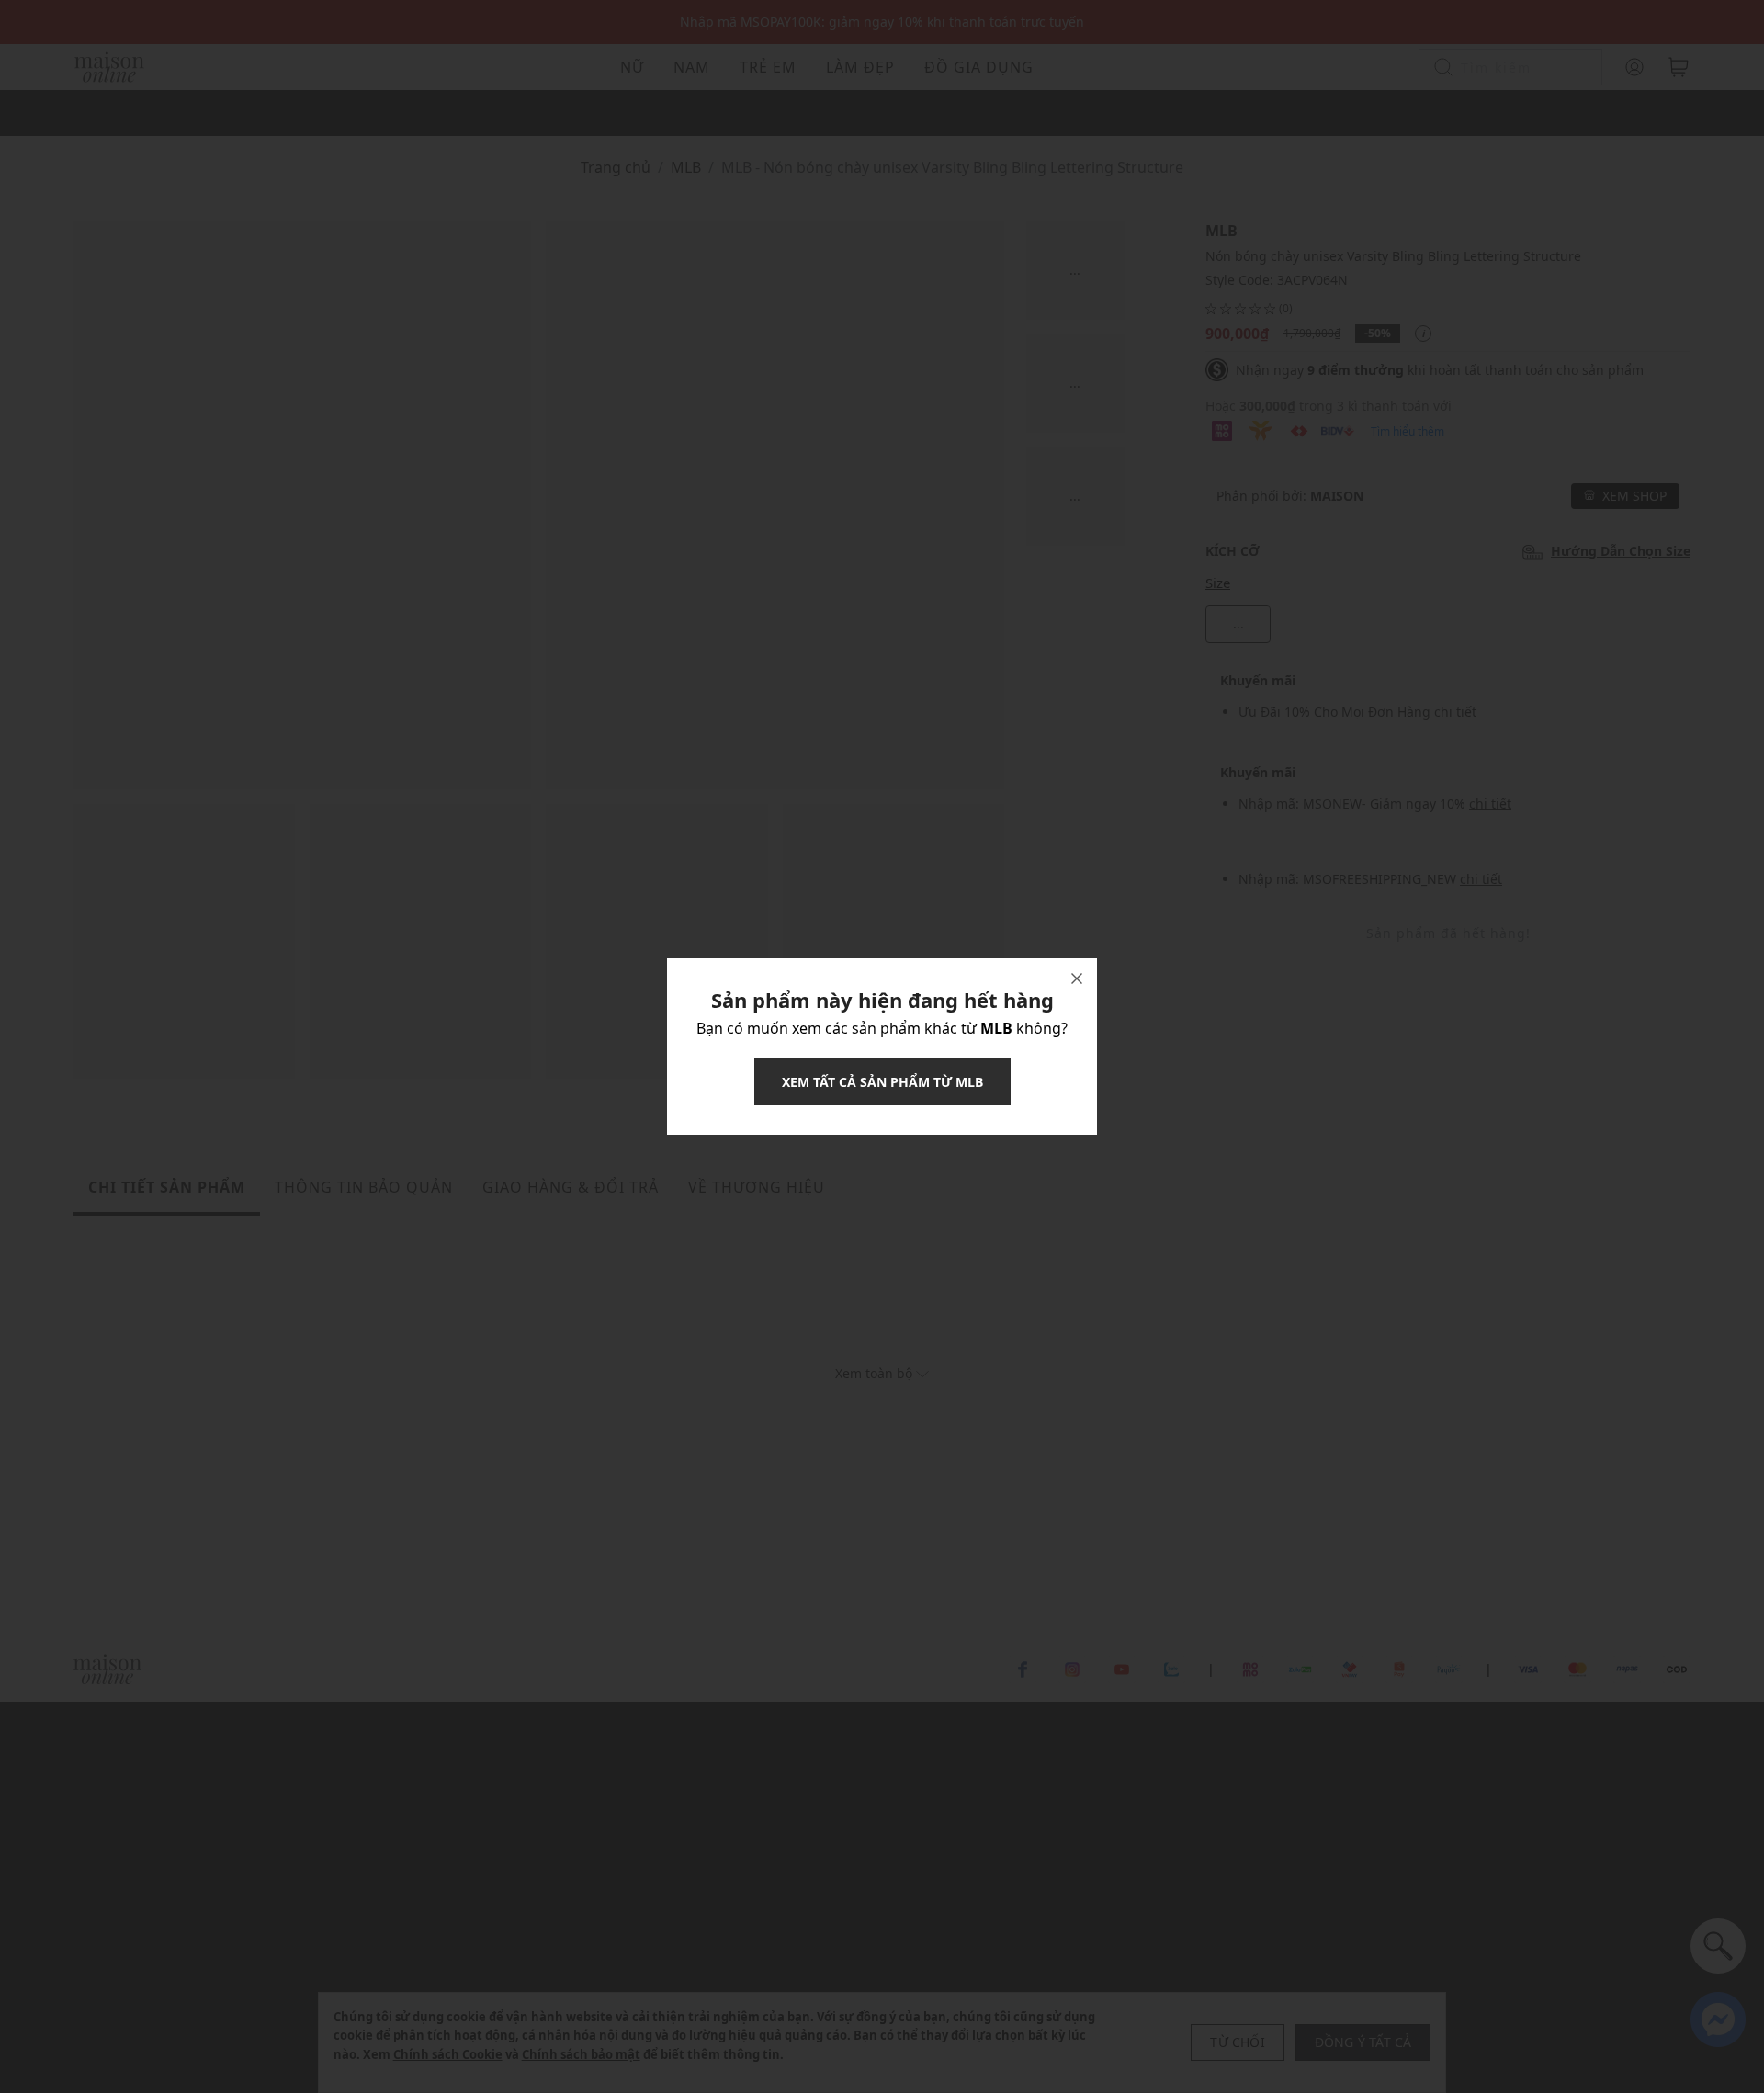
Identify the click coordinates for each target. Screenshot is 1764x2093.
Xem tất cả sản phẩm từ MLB (882, 1082)
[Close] (1077, 979)
